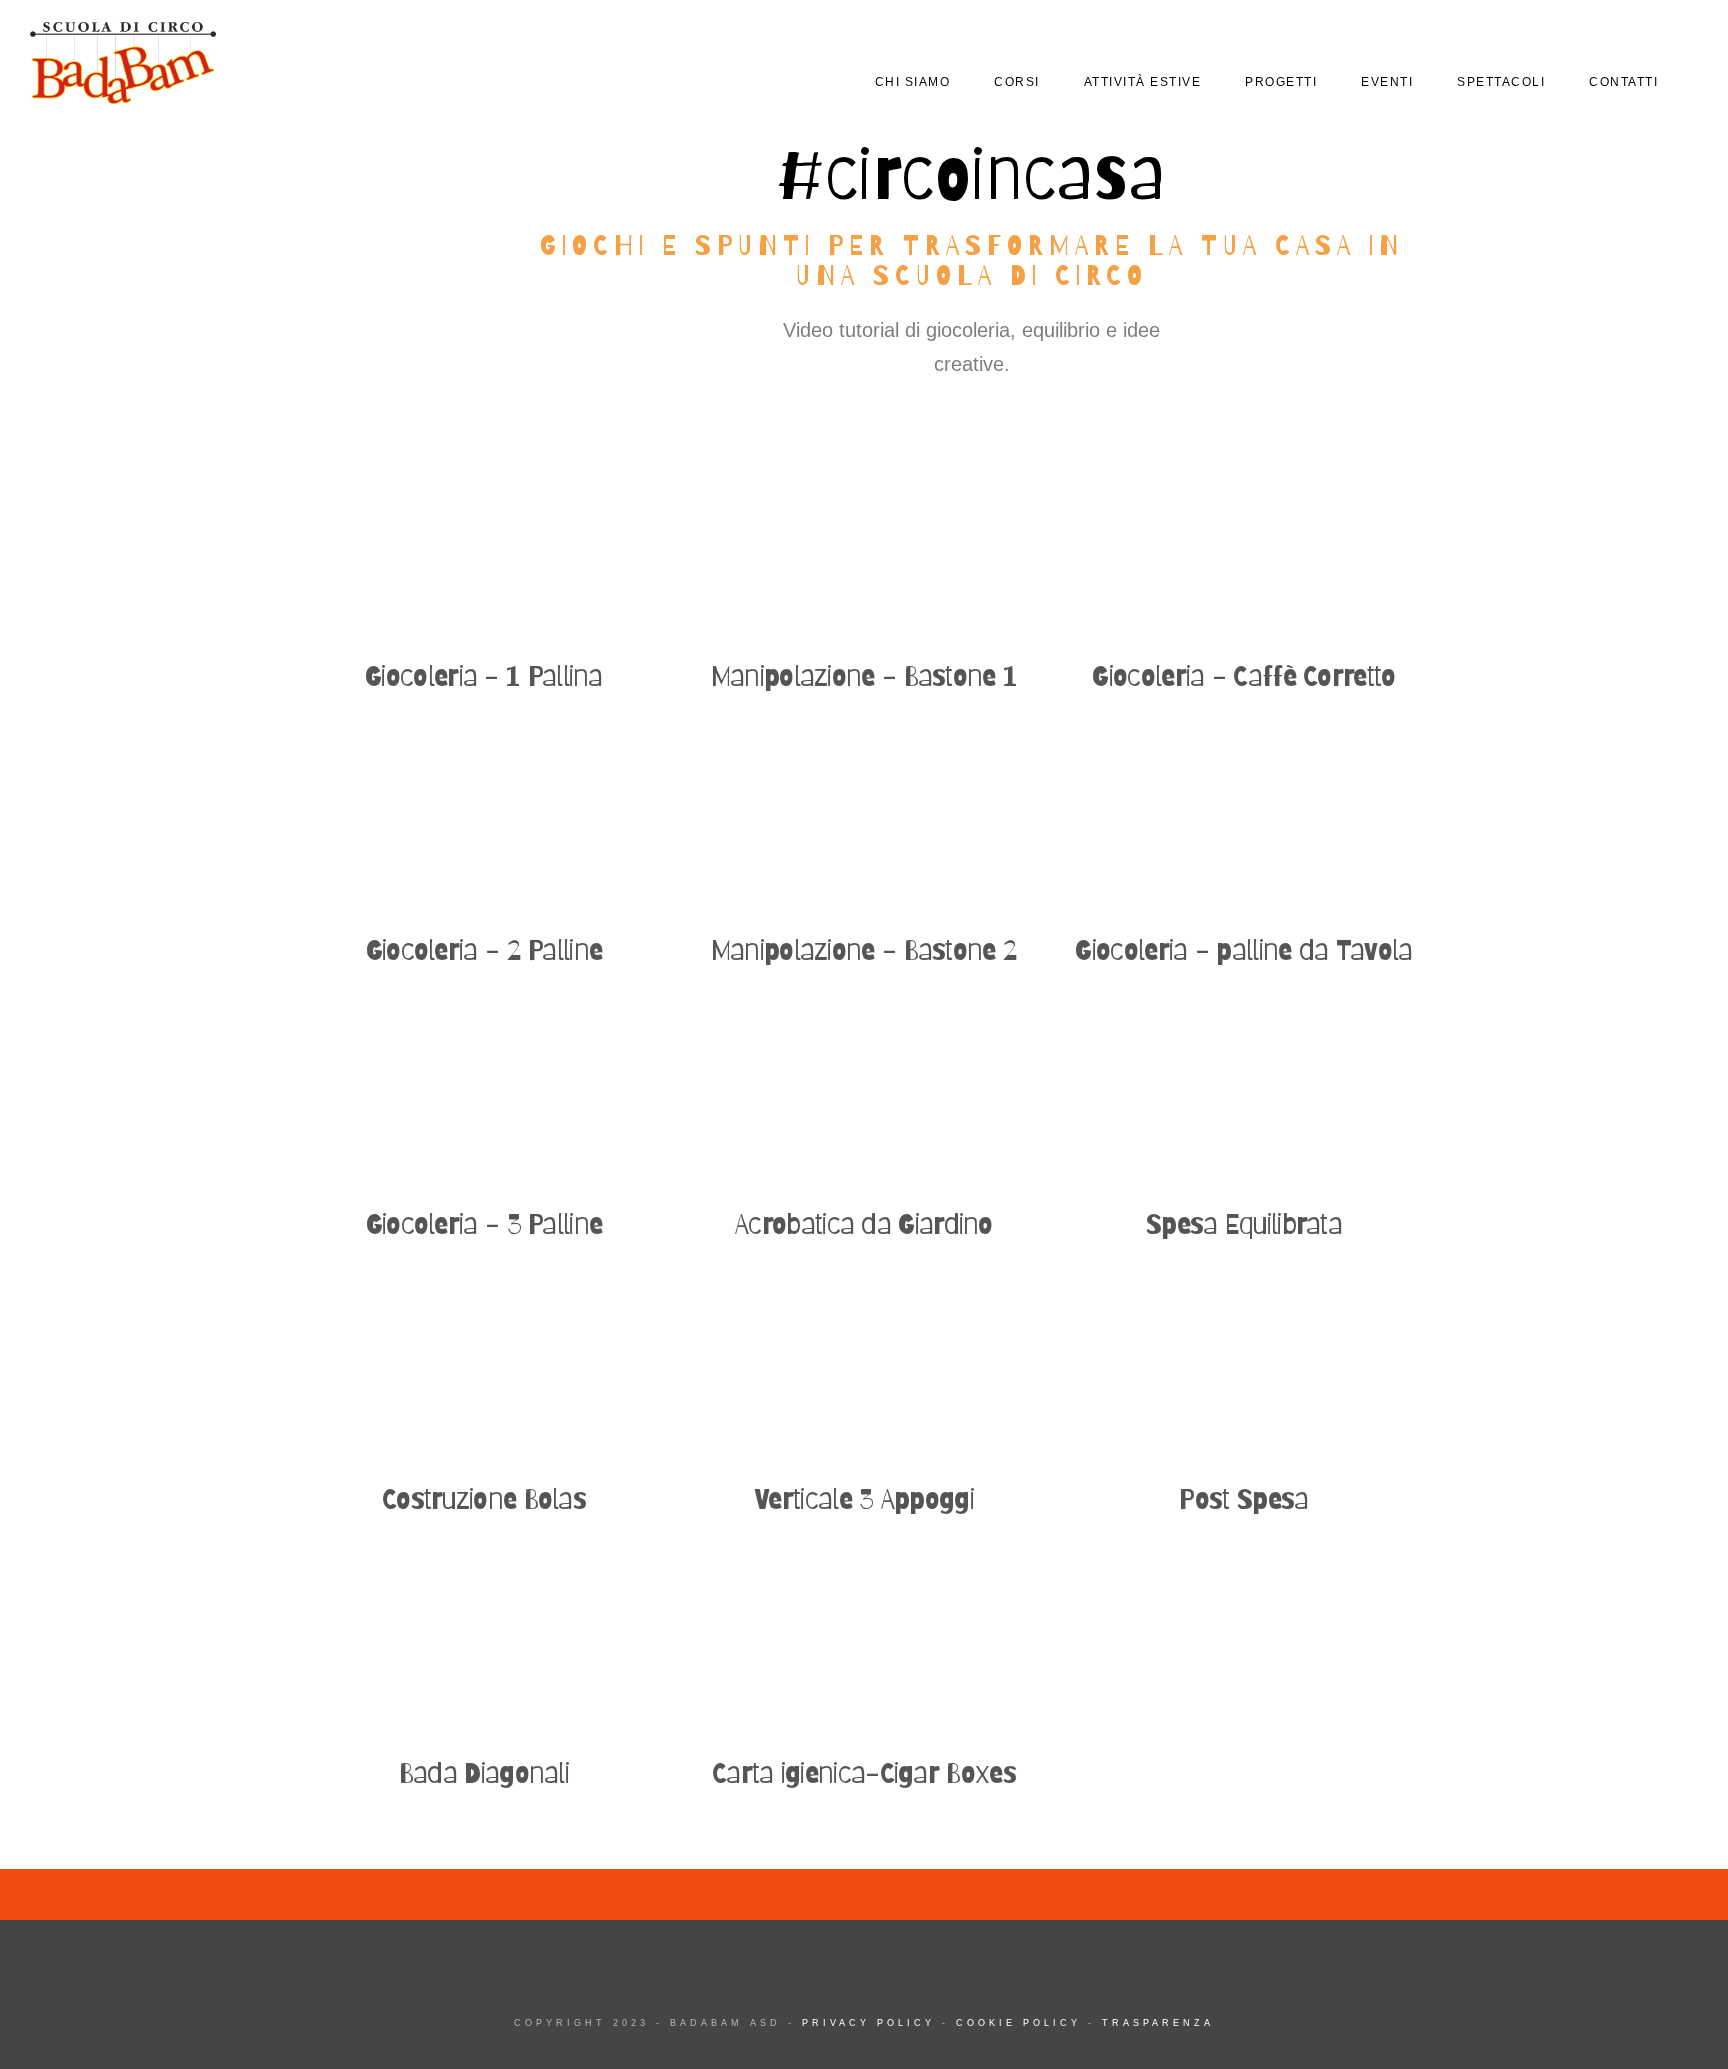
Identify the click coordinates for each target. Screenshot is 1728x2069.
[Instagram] (1616, 41)
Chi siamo (913, 82)
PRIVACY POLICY (868, 2023)
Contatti (1623, 82)
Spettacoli (1501, 82)
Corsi (1017, 82)
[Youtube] (1580, 41)
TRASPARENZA (1158, 2023)
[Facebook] (1545, 41)
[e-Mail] (1651, 41)
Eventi (1387, 82)
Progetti (1281, 82)
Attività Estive (1143, 82)
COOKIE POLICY (1018, 2023)
